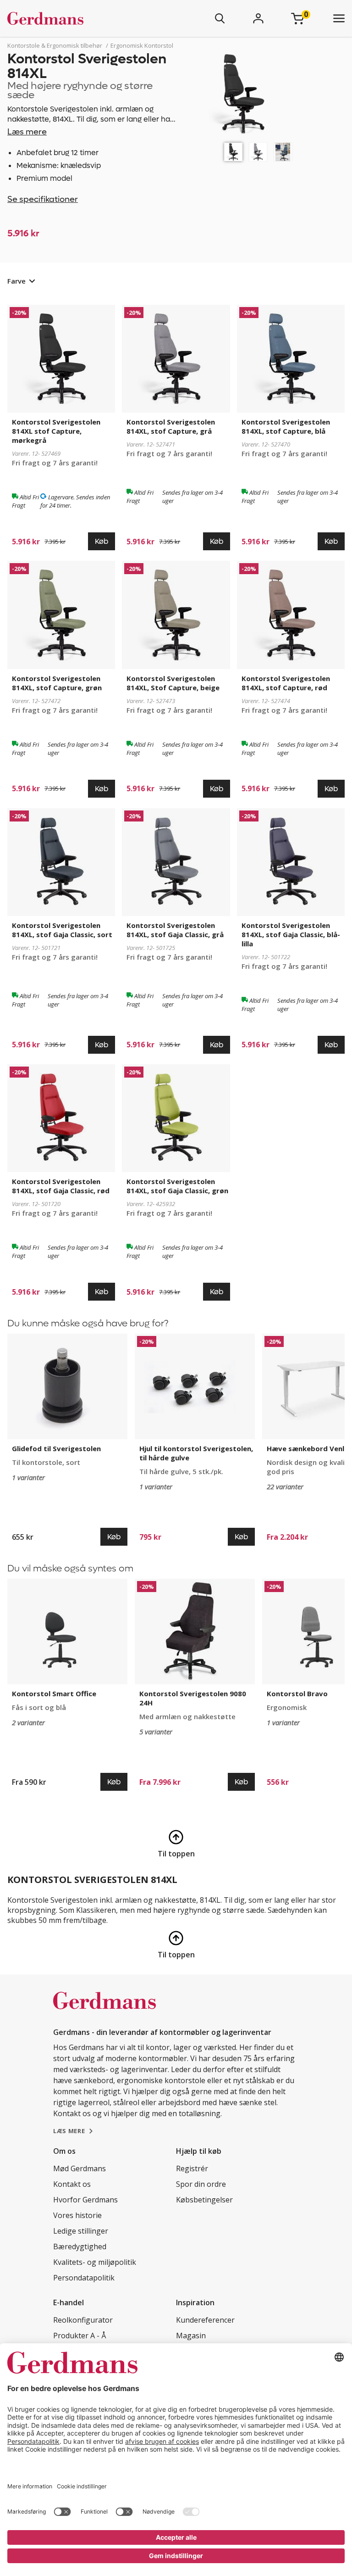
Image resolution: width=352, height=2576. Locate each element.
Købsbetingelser (204, 2200)
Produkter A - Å (80, 2336)
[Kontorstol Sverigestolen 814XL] (233, 152)
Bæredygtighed (80, 2246)
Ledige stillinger (81, 2231)
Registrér (192, 2168)
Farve (16, 281)
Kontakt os (72, 2184)
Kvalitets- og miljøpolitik (95, 2262)
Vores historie (77, 2215)
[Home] (72, 18)
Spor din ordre (201, 2184)
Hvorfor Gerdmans (85, 2200)
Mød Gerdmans (80, 2168)
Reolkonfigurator (83, 2320)
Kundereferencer (205, 2320)
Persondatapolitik (84, 2278)
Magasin (191, 2336)
